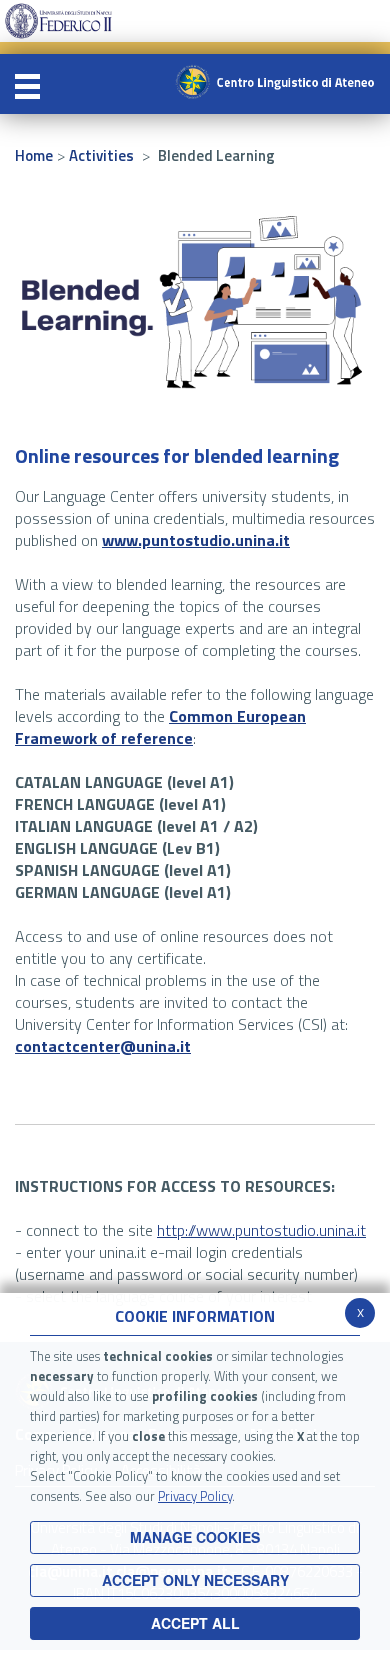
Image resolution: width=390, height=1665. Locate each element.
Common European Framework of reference (160, 727)
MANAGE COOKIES (195, 1537)
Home (34, 155)
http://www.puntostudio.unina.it (261, 1230)
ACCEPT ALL (195, 1623)
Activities (101, 155)
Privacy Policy (195, 1496)
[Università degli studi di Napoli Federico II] (58, 19)
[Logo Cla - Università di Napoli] (275, 82)
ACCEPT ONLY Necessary (195, 1580)
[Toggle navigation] (27, 84)
